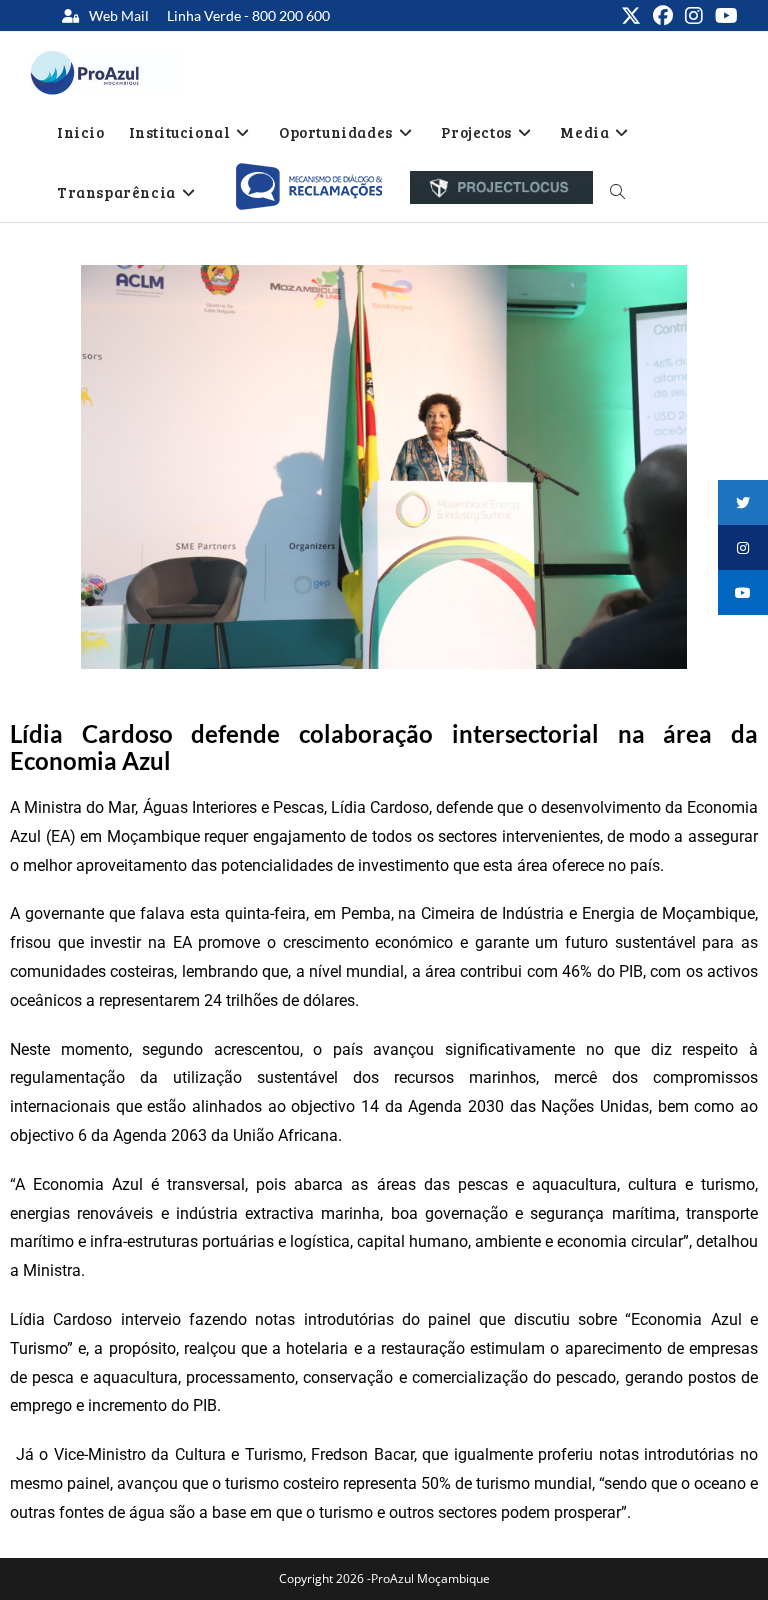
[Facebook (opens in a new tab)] (663, 16)
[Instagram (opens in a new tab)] (694, 16)
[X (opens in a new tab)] (631, 16)
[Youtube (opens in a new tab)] (723, 16)
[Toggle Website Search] (617, 192)
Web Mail (119, 15)
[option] (308, 187)
